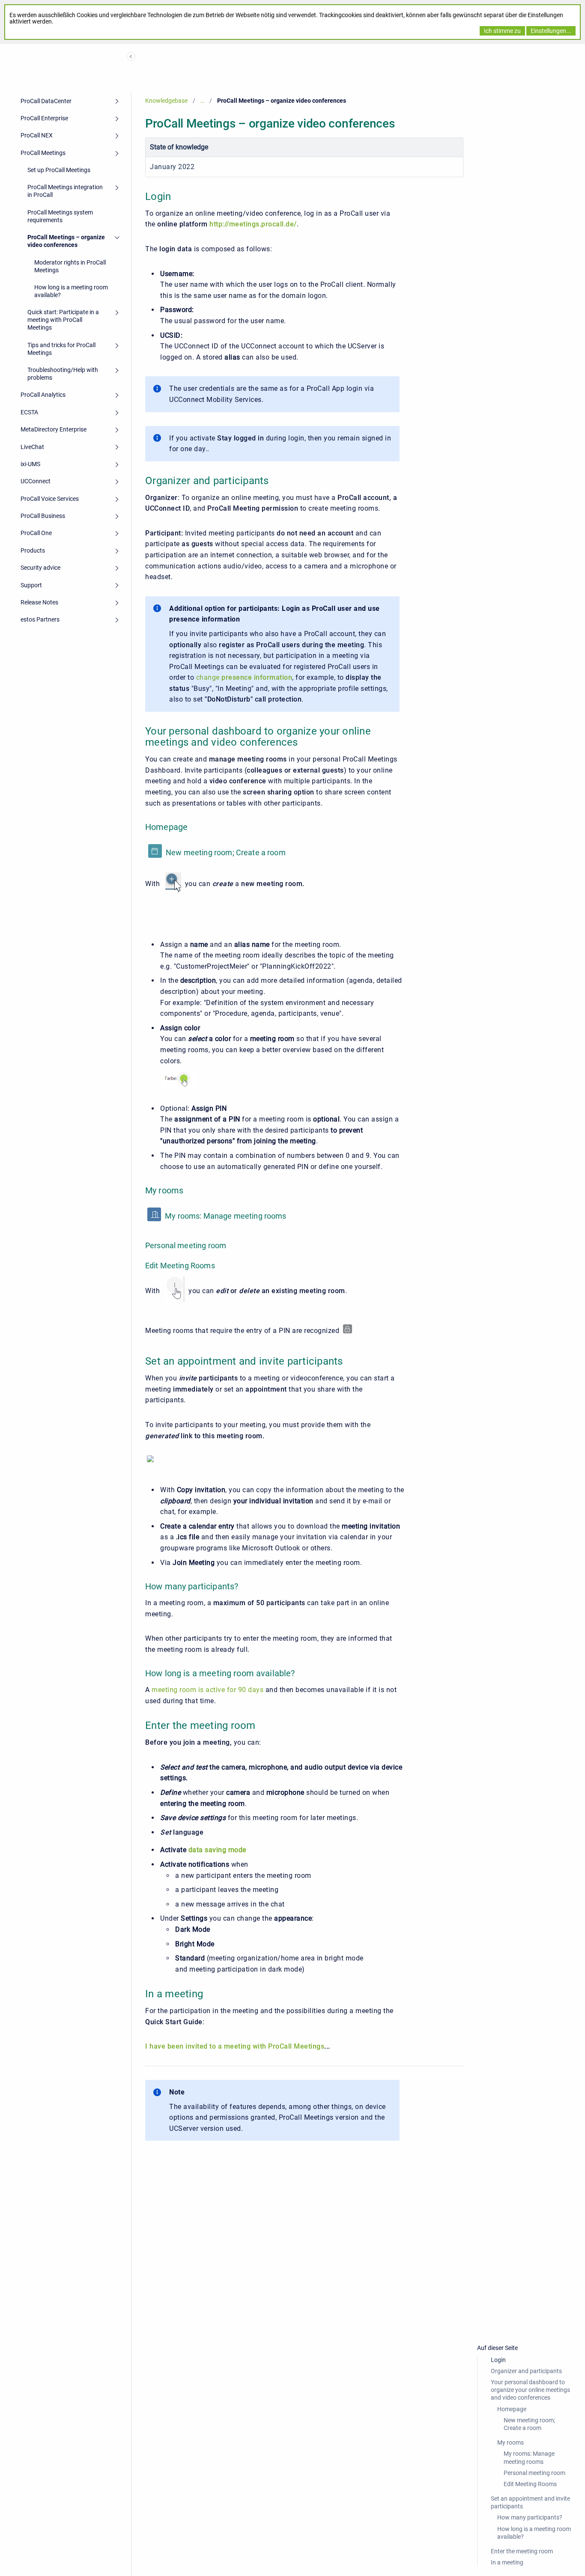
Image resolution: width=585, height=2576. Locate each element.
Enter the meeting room (522, 2551)
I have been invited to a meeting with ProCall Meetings (235, 2046)
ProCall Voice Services (50, 499)
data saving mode (217, 1850)
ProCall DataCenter (46, 101)
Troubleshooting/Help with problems (63, 374)
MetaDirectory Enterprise (54, 429)
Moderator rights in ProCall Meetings (70, 266)
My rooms (510, 2442)
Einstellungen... (551, 31)
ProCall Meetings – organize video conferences (66, 241)
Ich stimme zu (502, 31)
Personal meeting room (534, 2473)
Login (498, 2360)
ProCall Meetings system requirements (60, 216)
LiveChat (32, 447)
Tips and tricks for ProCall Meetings (61, 349)
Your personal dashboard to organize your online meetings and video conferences (530, 2390)
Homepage (512, 2409)
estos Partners (40, 619)
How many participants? (530, 2517)
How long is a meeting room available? (71, 291)
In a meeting (507, 2562)
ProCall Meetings (43, 153)
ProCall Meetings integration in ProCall (65, 191)
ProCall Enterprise (44, 118)
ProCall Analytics (43, 395)
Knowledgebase (166, 101)
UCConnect (36, 481)
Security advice (40, 568)
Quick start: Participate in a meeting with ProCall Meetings (63, 320)
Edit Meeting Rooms (530, 2484)
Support (31, 585)
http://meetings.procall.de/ (253, 224)
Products (33, 550)
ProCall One (36, 533)
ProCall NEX (37, 135)
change (244, 677)
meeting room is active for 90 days (207, 1690)
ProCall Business (43, 516)
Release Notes (39, 602)
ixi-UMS (30, 464)
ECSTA (29, 412)
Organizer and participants (526, 2371)
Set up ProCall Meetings (59, 170)
